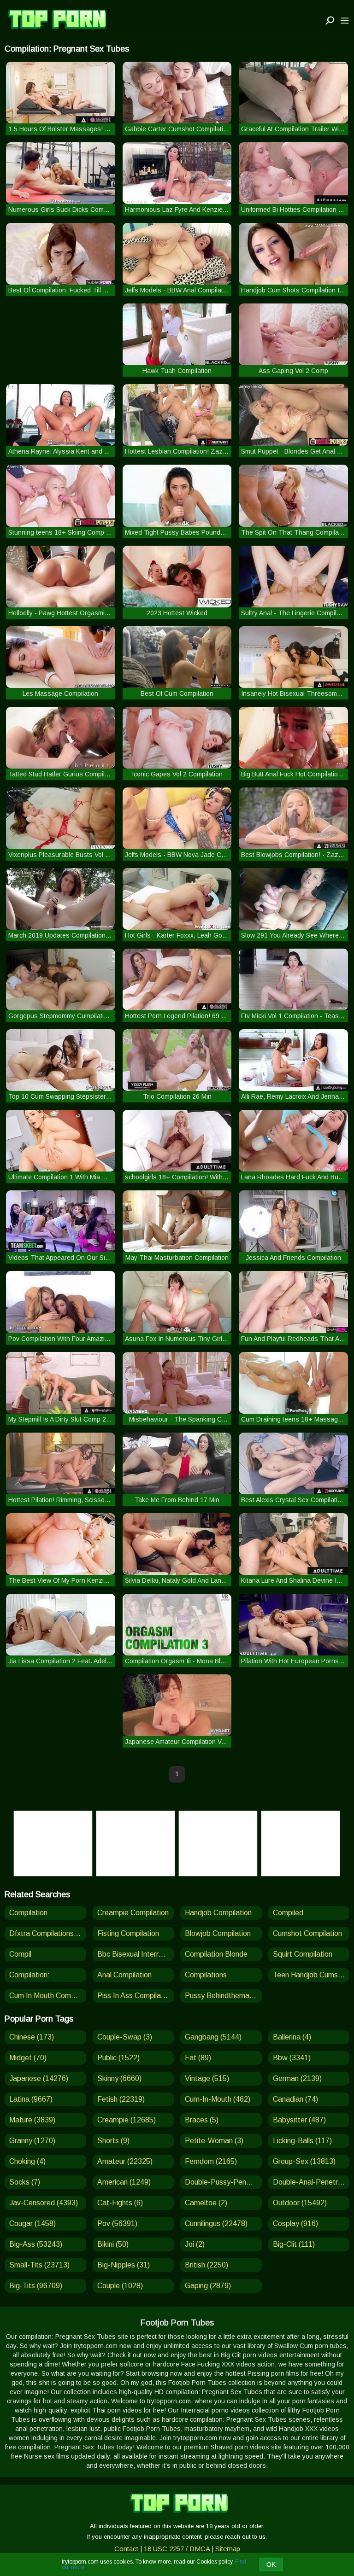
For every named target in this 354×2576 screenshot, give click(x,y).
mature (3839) (32, 2120)
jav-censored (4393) (44, 2203)
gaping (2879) (208, 2286)
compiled (288, 1913)
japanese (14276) (39, 2078)
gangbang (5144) (213, 2037)
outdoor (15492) (300, 2203)
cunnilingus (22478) (216, 2223)
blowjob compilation (218, 1933)
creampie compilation (133, 1913)
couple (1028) (120, 2286)
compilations (206, 1975)
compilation (28, 1913)
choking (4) (27, 2161)
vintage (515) (207, 2078)
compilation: (29, 1975)
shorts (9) (113, 2141)
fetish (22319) (121, 2099)
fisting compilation (128, 1933)
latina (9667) (31, 2099)
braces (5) (202, 2120)
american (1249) (124, 2182)
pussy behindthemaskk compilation (223, 1996)
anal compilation (124, 1975)
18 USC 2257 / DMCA (177, 2549)
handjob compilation (218, 1913)
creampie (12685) (127, 2120)
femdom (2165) (211, 2161)
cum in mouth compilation (48, 1996)
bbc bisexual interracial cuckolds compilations (136, 1954)
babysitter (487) (299, 2120)
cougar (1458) (32, 2223)
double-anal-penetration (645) (311, 2182)
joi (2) (195, 2244)
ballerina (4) (292, 2037)
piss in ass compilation (135, 1996)
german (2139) (297, 2078)
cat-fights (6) (120, 2203)
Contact (126, 2549)
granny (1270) (32, 2141)
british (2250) (206, 2265)
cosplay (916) (295, 2223)
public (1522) (118, 2058)
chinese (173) (32, 2037)
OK (271, 2564)
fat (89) (198, 2058)
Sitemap (228, 2549)
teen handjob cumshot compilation (311, 1975)
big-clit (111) (294, 2244)
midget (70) (28, 2058)
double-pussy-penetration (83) (223, 2182)
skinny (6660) (119, 2078)
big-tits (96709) (36, 2286)
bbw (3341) (292, 2058)
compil (20, 1954)
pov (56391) (117, 2223)
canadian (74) (295, 2099)
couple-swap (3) (125, 2037)
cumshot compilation (307, 1933)
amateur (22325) (125, 2161)
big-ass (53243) (36, 2244)
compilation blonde (216, 1954)
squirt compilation (303, 1954)
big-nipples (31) (124, 2265)
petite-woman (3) (214, 2141)
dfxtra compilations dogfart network (48, 1933)
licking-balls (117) (302, 2141)
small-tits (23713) (39, 2265)
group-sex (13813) (304, 2161)
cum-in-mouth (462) (218, 2099)
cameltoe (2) (206, 2203)
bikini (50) (113, 2244)
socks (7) (25, 2182)
